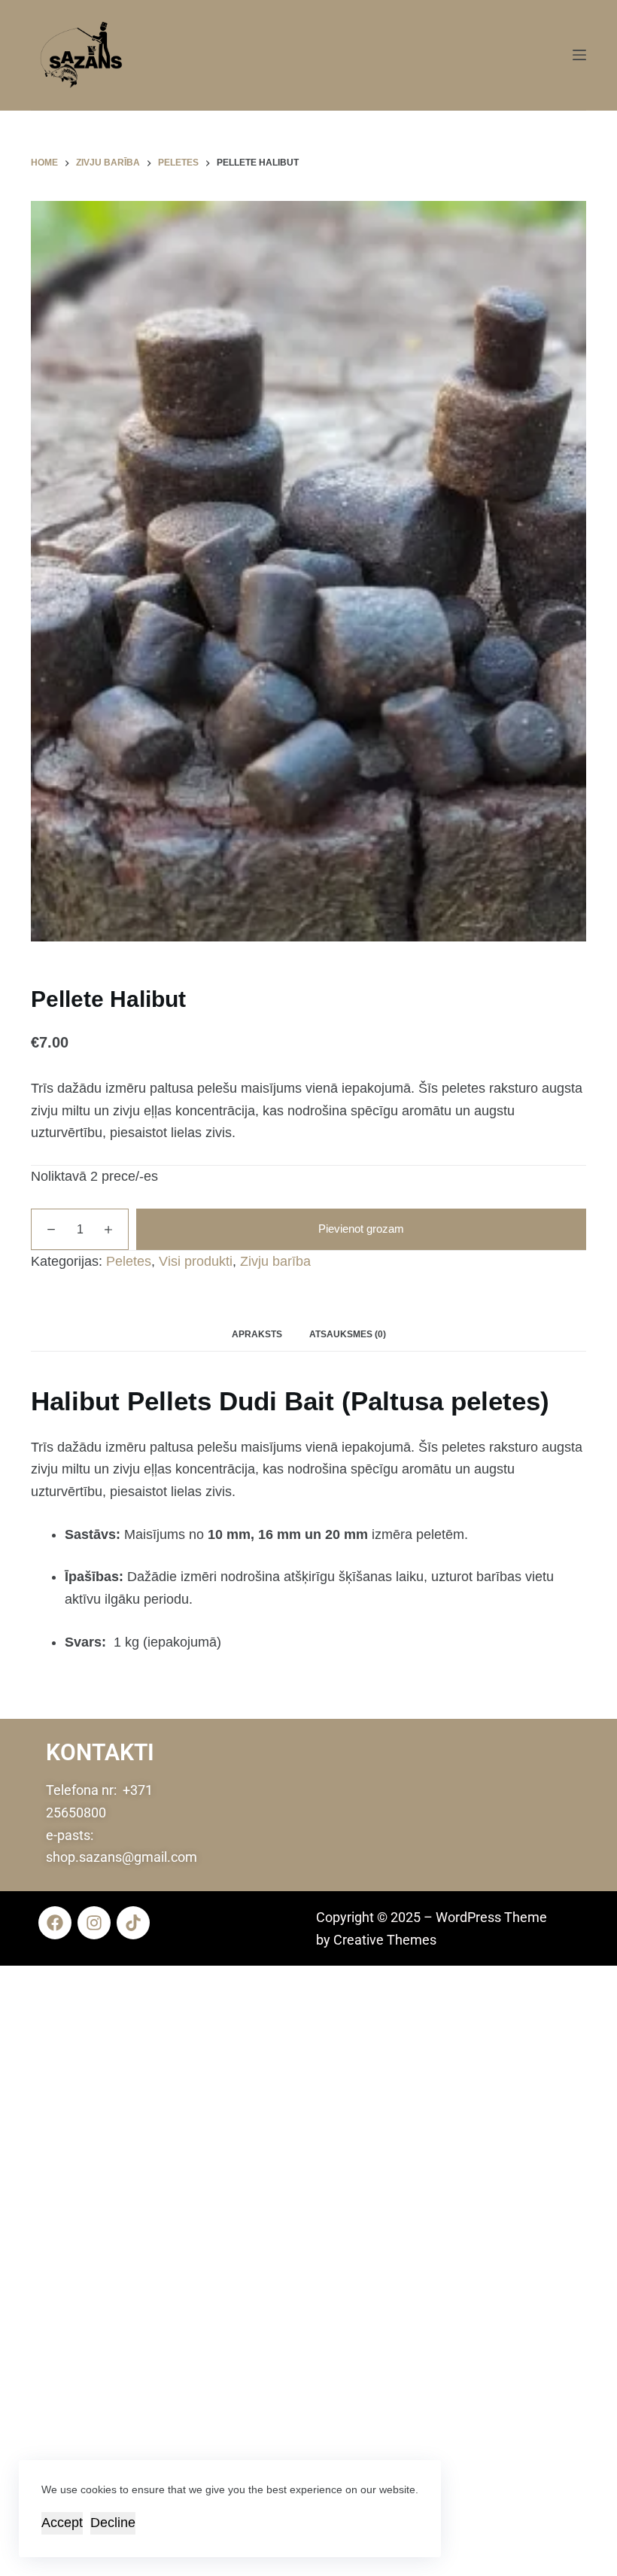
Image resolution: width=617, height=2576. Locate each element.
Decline (113, 2523)
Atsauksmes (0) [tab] (348, 1334)
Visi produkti (196, 1261)
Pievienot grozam (361, 1229)
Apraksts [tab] (257, 1334)
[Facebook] (55, 1923)
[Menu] (579, 55)
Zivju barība (275, 1261)
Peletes (129, 1261)
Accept (62, 2523)
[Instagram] (94, 1923)
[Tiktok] (133, 1923)
